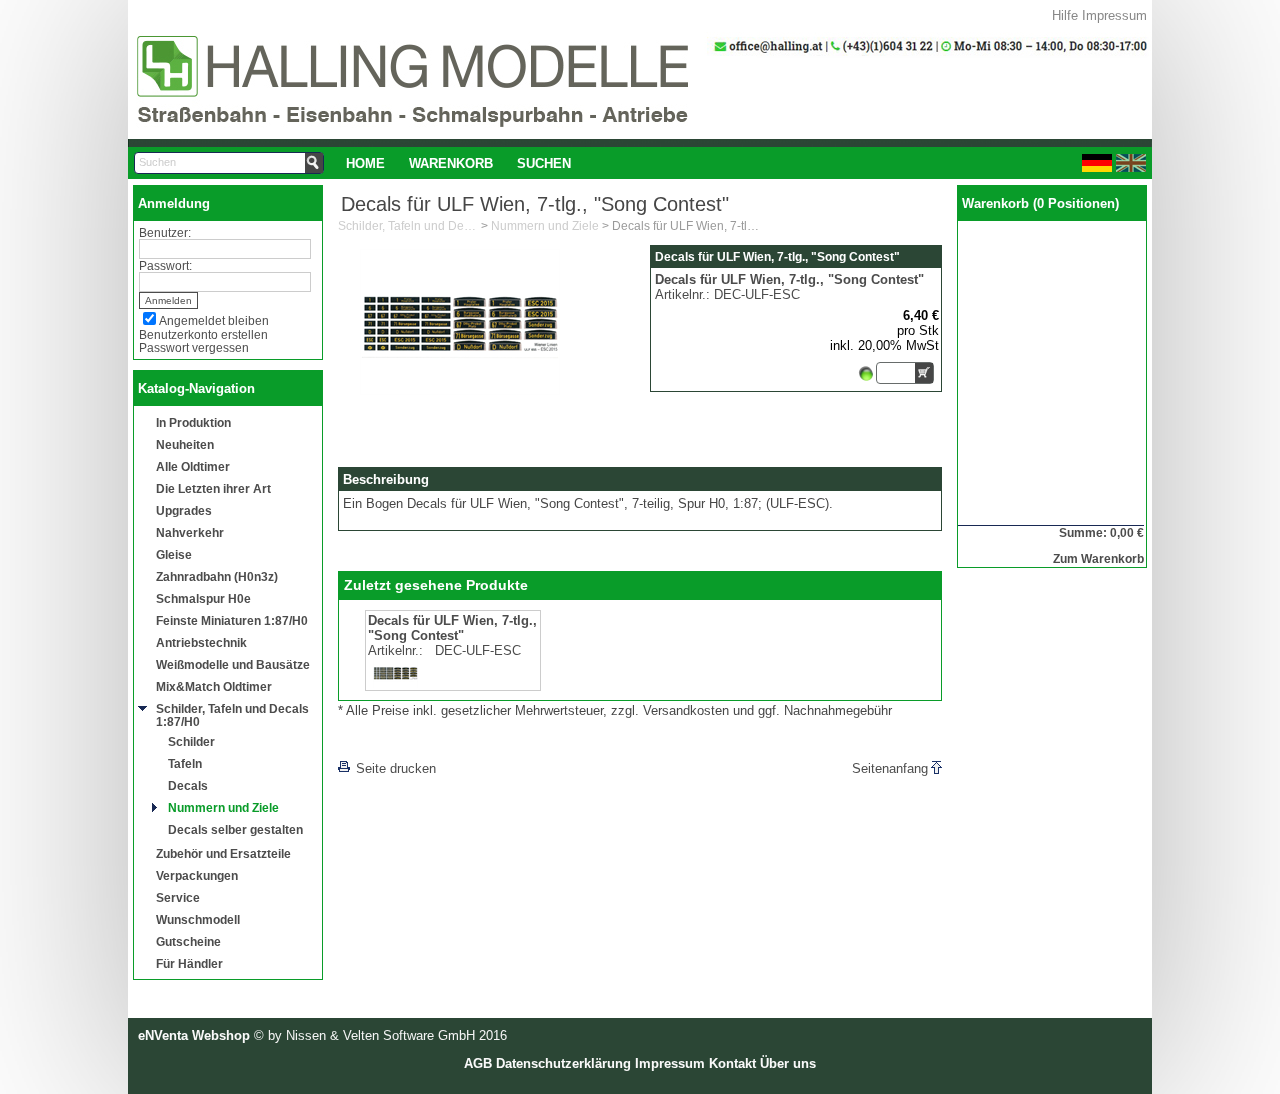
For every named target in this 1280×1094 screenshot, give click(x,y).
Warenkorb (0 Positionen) (1040, 203)
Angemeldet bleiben (214, 320)
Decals (188, 785)
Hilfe (1065, 15)
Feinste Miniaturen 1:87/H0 (232, 620)
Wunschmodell (198, 919)
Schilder (191, 741)
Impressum (1114, 15)
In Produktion (193, 422)
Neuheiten (185, 444)
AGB (478, 1063)
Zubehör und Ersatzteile (223, 853)
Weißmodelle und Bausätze (233, 664)
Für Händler (189, 963)
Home (365, 163)
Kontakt (732, 1063)
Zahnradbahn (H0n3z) (217, 576)
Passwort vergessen (194, 347)
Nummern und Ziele (223, 807)
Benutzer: (165, 232)
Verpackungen (197, 875)
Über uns (788, 1063)
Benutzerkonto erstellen (203, 334)
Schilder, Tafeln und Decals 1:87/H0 (232, 715)
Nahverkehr (190, 532)
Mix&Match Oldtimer (214, 686)
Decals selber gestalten (235, 829)
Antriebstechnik (201, 642)
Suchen (544, 163)
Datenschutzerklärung (563, 1063)
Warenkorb (451, 163)
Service (178, 897)
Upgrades (184, 510)
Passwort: (165, 265)
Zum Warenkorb (1098, 558)
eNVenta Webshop (194, 1035)
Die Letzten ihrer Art (213, 488)
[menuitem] (365, 163)
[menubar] (458, 163)
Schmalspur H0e (203, 598)
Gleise (174, 554)
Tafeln (185, 763)
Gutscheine (188, 941)
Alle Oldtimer (193, 466)
